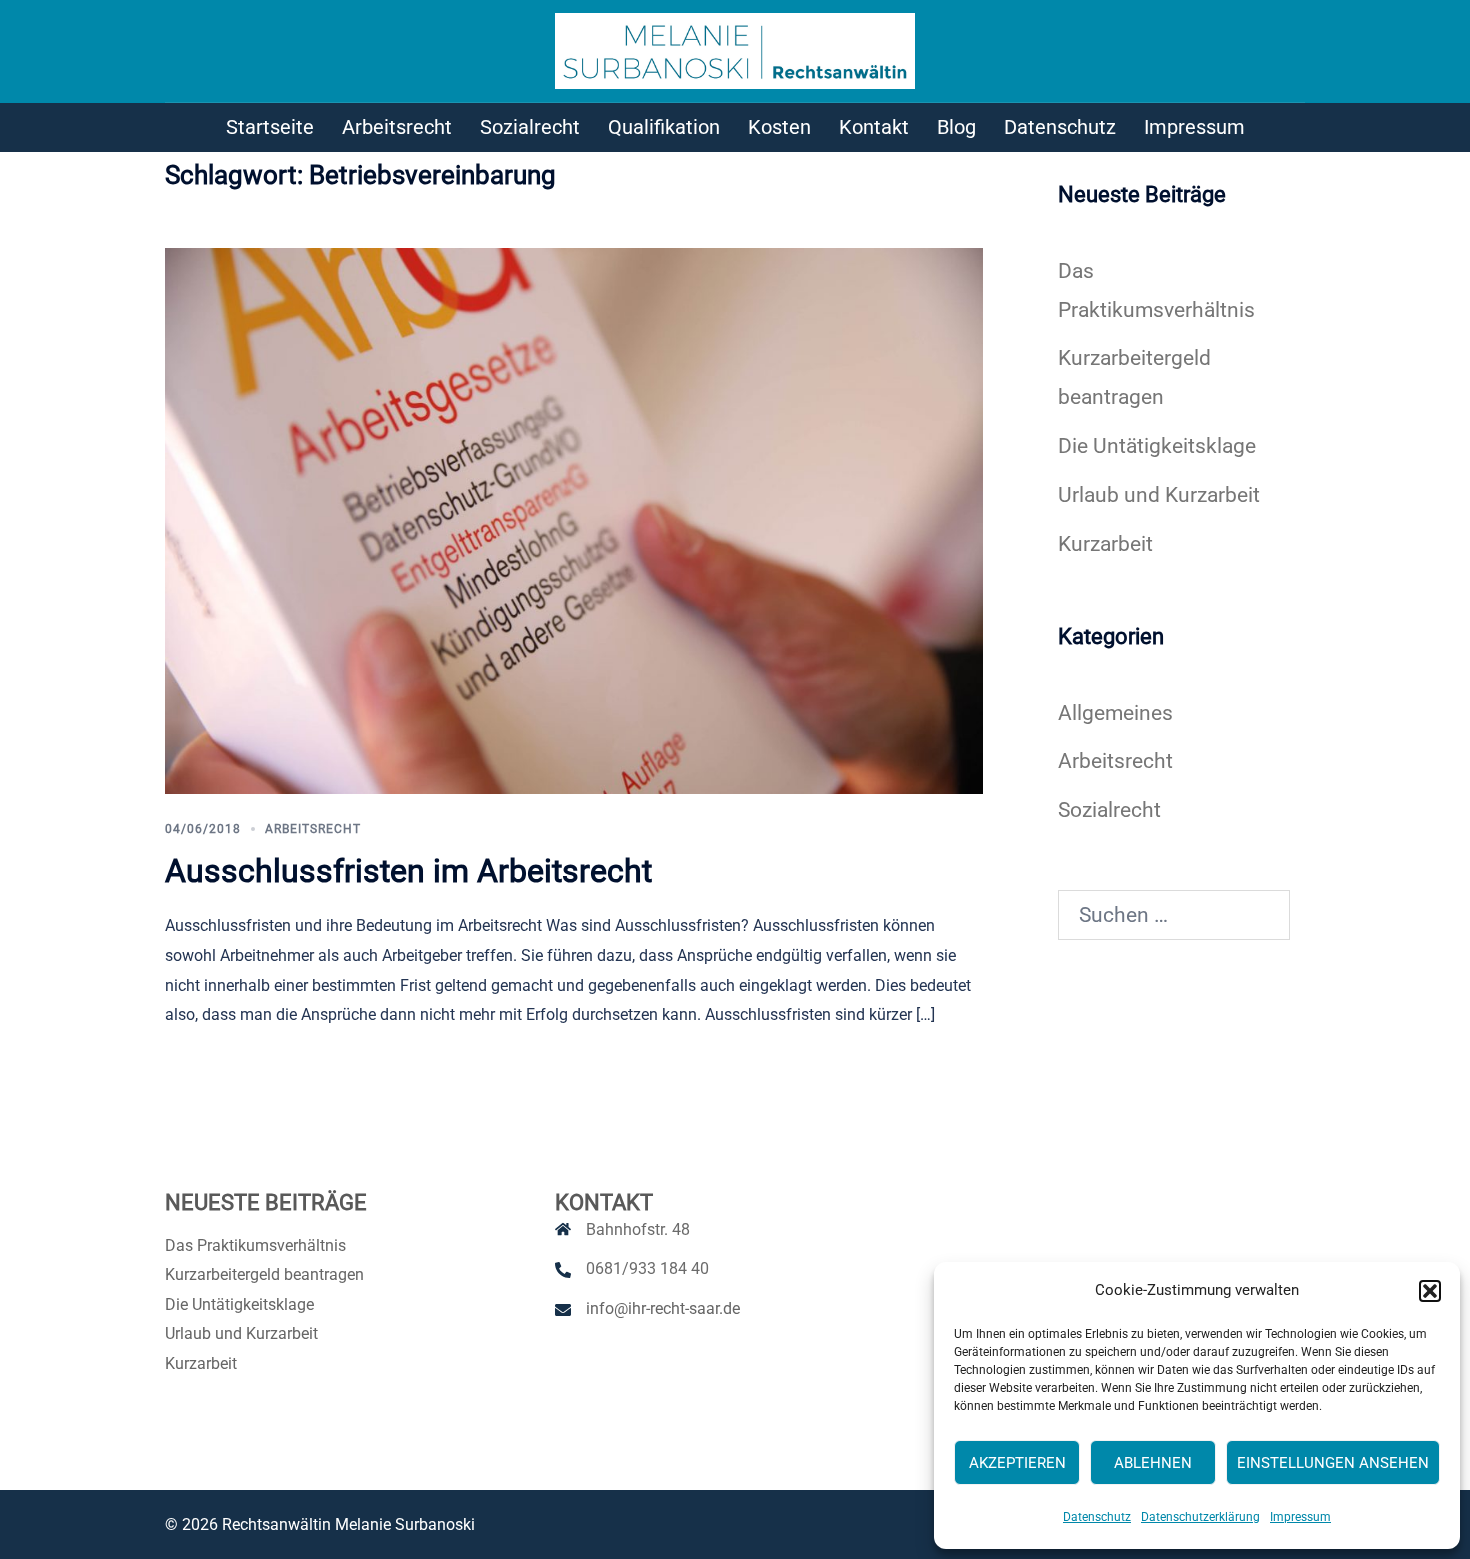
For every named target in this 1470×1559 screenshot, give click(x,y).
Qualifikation (664, 127)
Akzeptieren (1017, 1463)
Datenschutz (1097, 1517)
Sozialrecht (530, 127)
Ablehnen (1153, 1463)
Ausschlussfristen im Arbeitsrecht (408, 871)
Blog (956, 127)
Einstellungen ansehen (1333, 1463)
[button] (1430, 1291)
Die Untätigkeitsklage (1157, 446)
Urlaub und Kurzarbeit (1159, 495)
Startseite (270, 127)
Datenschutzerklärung (1200, 1517)
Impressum (1300, 1517)
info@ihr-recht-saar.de (663, 1308)
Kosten (779, 127)
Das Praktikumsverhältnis (255, 1245)
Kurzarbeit (1105, 544)
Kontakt (874, 127)
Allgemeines (1115, 713)
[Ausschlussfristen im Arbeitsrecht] (574, 519)
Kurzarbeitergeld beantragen (264, 1274)
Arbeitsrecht (397, 127)
